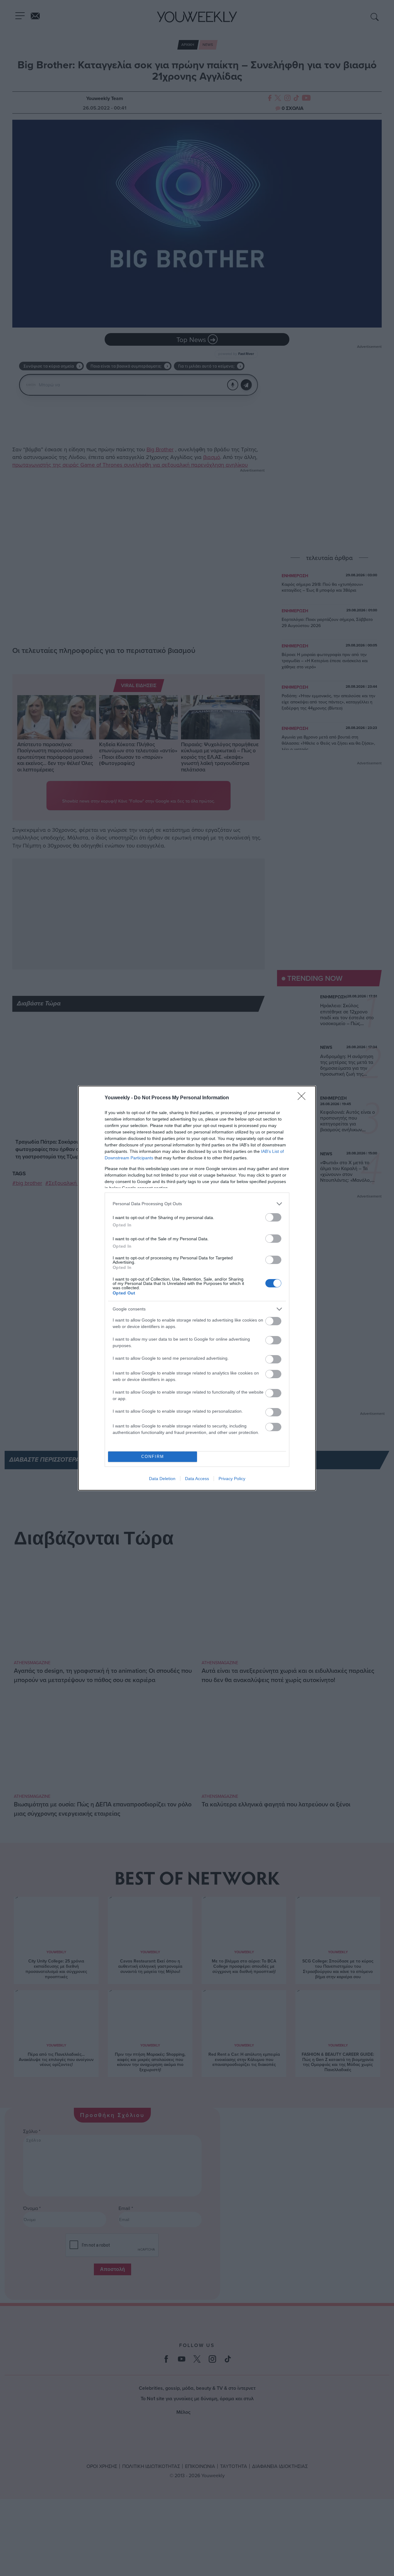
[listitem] (197, 1204)
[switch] (273, 1217)
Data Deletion (162, 1479)
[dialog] (197, 1288)
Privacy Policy (232, 1479)
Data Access (197, 1479)
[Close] (304, 1098)
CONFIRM (153, 1457)
